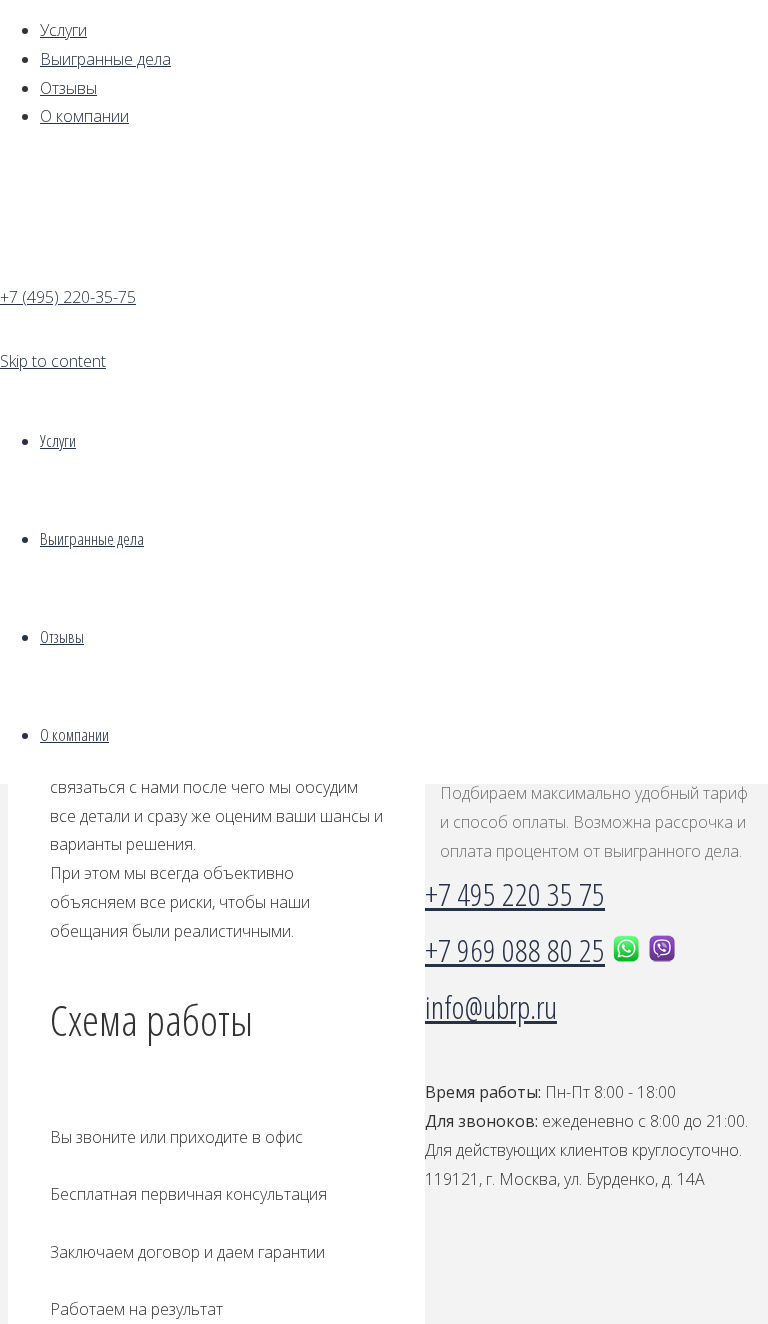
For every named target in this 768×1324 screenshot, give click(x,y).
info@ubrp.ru (491, 1006)
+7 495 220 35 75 (515, 893)
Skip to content (53, 361)
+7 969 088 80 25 (515, 949)
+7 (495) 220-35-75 (68, 297)
